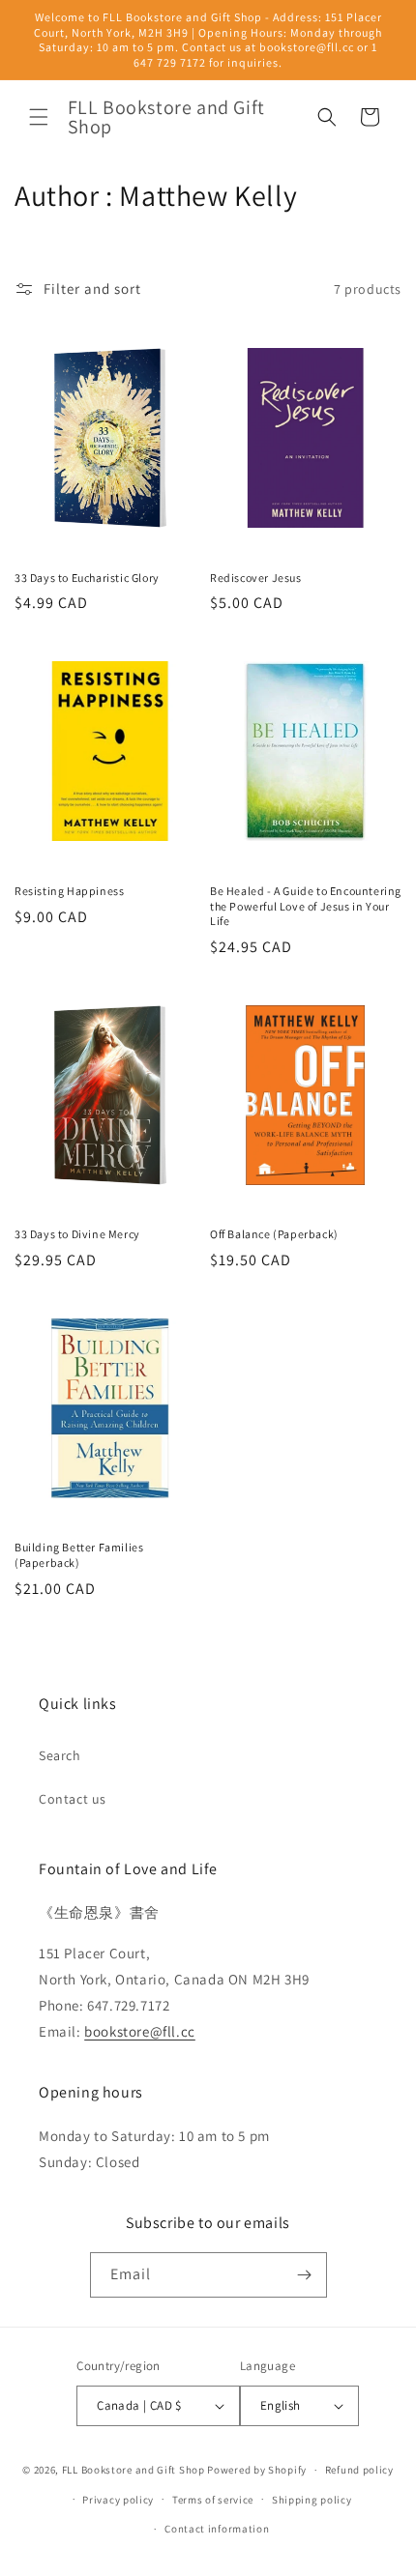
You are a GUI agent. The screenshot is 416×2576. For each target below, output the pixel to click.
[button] (39, 117)
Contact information (217, 2529)
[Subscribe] (305, 2275)
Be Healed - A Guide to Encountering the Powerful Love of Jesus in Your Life (306, 906)
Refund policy (359, 2470)
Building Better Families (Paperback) (79, 1555)
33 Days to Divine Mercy (77, 1234)
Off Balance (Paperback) (274, 1234)
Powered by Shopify (257, 2470)
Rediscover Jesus (256, 578)
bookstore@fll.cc (140, 2031)
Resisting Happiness (69, 891)
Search (60, 1755)
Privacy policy (118, 2500)
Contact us (73, 1799)
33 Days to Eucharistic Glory (87, 578)
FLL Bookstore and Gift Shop (134, 2470)
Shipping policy (312, 2500)
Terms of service (213, 2500)
